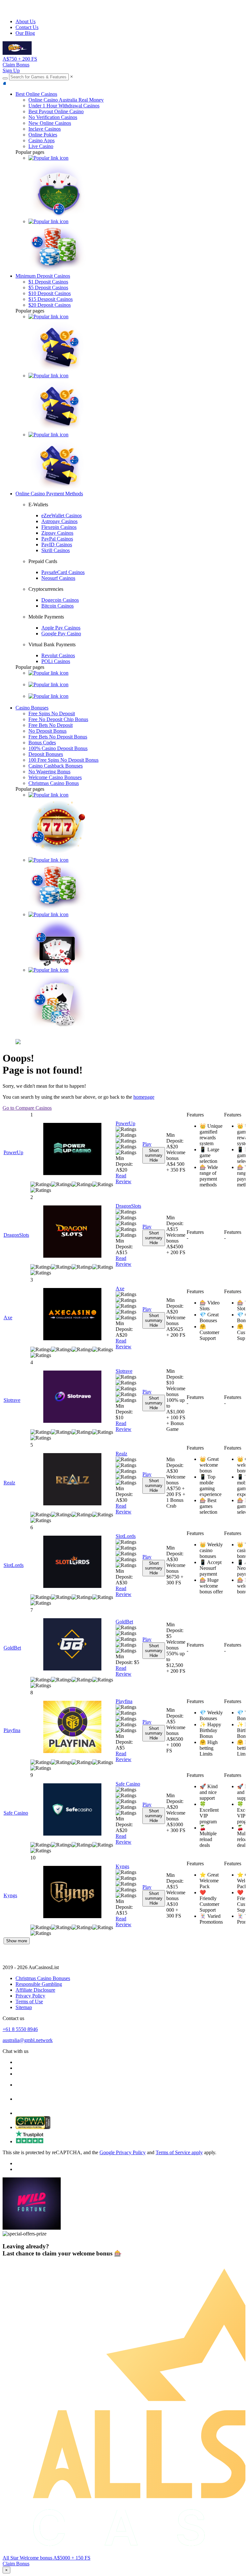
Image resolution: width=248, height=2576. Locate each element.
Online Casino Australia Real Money (66, 100)
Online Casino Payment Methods (49, 494)
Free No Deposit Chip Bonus (58, 719)
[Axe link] (72, 1315)
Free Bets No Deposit (51, 725)
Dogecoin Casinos (60, 600)
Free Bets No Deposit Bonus (58, 737)
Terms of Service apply (179, 2152)
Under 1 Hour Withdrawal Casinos (64, 106)
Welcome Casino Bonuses (55, 777)
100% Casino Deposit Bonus (58, 748)
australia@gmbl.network (28, 2040)
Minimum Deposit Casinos (43, 276)
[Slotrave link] (72, 1397)
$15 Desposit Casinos (51, 299)
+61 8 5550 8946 (20, 2029)
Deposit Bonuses (46, 754)
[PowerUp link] (72, 1150)
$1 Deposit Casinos (48, 282)
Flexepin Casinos (59, 527)
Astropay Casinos (59, 521)
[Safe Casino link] (72, 1810)
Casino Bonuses (32, 708)
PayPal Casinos (57, 539)
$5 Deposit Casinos (48, 287)
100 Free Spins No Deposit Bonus (63, 760)
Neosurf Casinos (58, 578)
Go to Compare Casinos (27, 1108)
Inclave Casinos (45, 129)
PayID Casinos (57, 545)
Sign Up (11, 70)
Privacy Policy (30, 1996)
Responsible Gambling (39, 1984)
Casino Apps (41, 140)
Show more (17, 1941)
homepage (144, 1097)
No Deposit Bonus (47, 731)
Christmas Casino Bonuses (43, 1978)
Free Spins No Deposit (52, 713)
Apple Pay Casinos (61, 628)
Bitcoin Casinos (57, 606)
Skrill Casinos (56, 550)
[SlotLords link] (72, 1562)
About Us (26, 21)
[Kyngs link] (72, 1893)
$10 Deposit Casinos (50, 293)
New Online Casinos (50, 123)
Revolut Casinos (58, 655)
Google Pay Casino (61, 634)
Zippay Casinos (57, 533)
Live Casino (41, 146)
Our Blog (25, 33)
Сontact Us (27, 27)
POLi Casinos (56, 661)
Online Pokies (43, 135)
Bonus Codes (42, 743)
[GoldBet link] (72, 1645)
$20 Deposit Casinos (50, 305)
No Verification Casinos (53, 117)
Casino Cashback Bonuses (56, 766)
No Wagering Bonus (49, 772)
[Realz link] (72, 1480)
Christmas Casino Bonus (54, 783)
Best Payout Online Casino (56, 111)
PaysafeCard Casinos (63, 572)
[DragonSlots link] (72, 1232)
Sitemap (24, 2007)
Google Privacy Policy (123, 2152)
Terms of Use (29, 2001)
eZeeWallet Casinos (62, 515)
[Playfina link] (72, 1728)
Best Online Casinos (36, 94)
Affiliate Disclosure (35, 1990)
